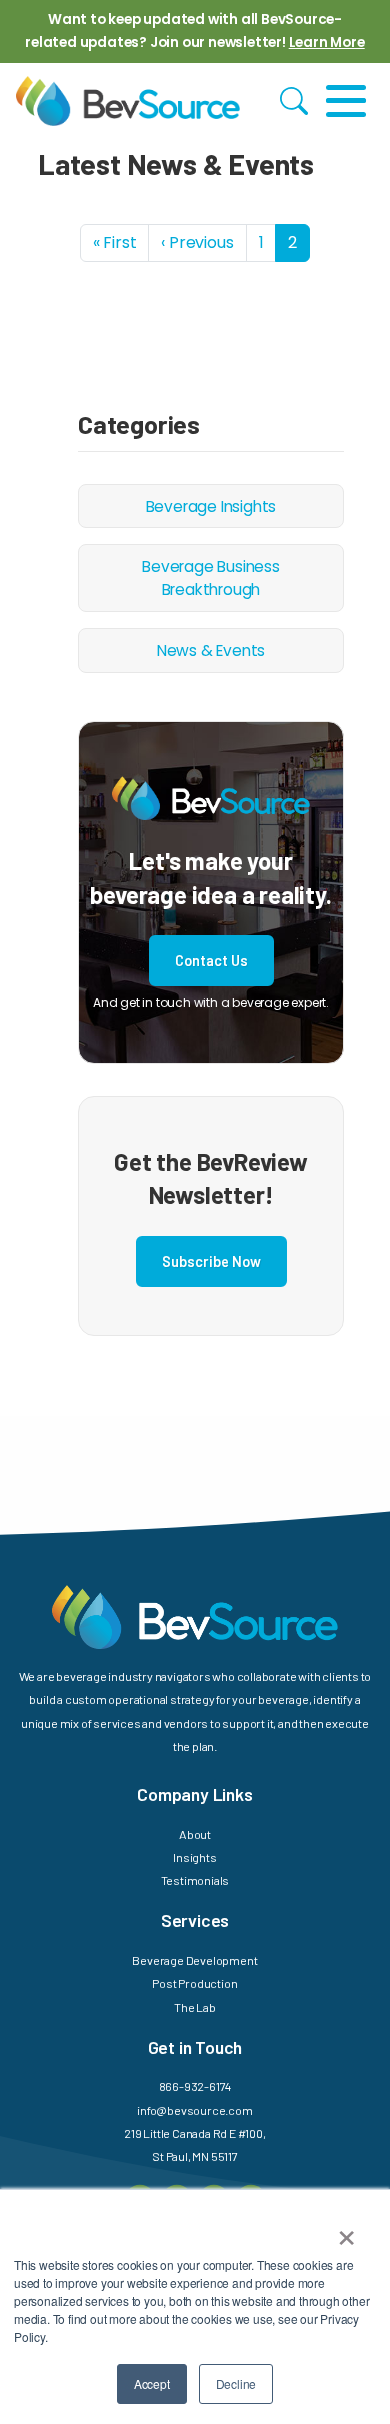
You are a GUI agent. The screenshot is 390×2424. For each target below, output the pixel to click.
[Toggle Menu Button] (346, 101)
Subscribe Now (211, 1261)
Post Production (194, 1983)
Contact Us (211, 960)
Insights (194, 1857)
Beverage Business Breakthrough (211, 578)
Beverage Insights (211, 506)
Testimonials (195, 1880)
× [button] (346, 2231)
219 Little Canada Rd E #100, (194, 2133)
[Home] (128, 101)
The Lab (195, 2007)
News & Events (211, 650)
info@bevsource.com (194, 2110)
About (195, 1834)
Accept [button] (152, 2383)
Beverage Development (194, 1960)
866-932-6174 (195, 2086)
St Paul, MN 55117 (195, 2156)
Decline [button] (236, 2383)
